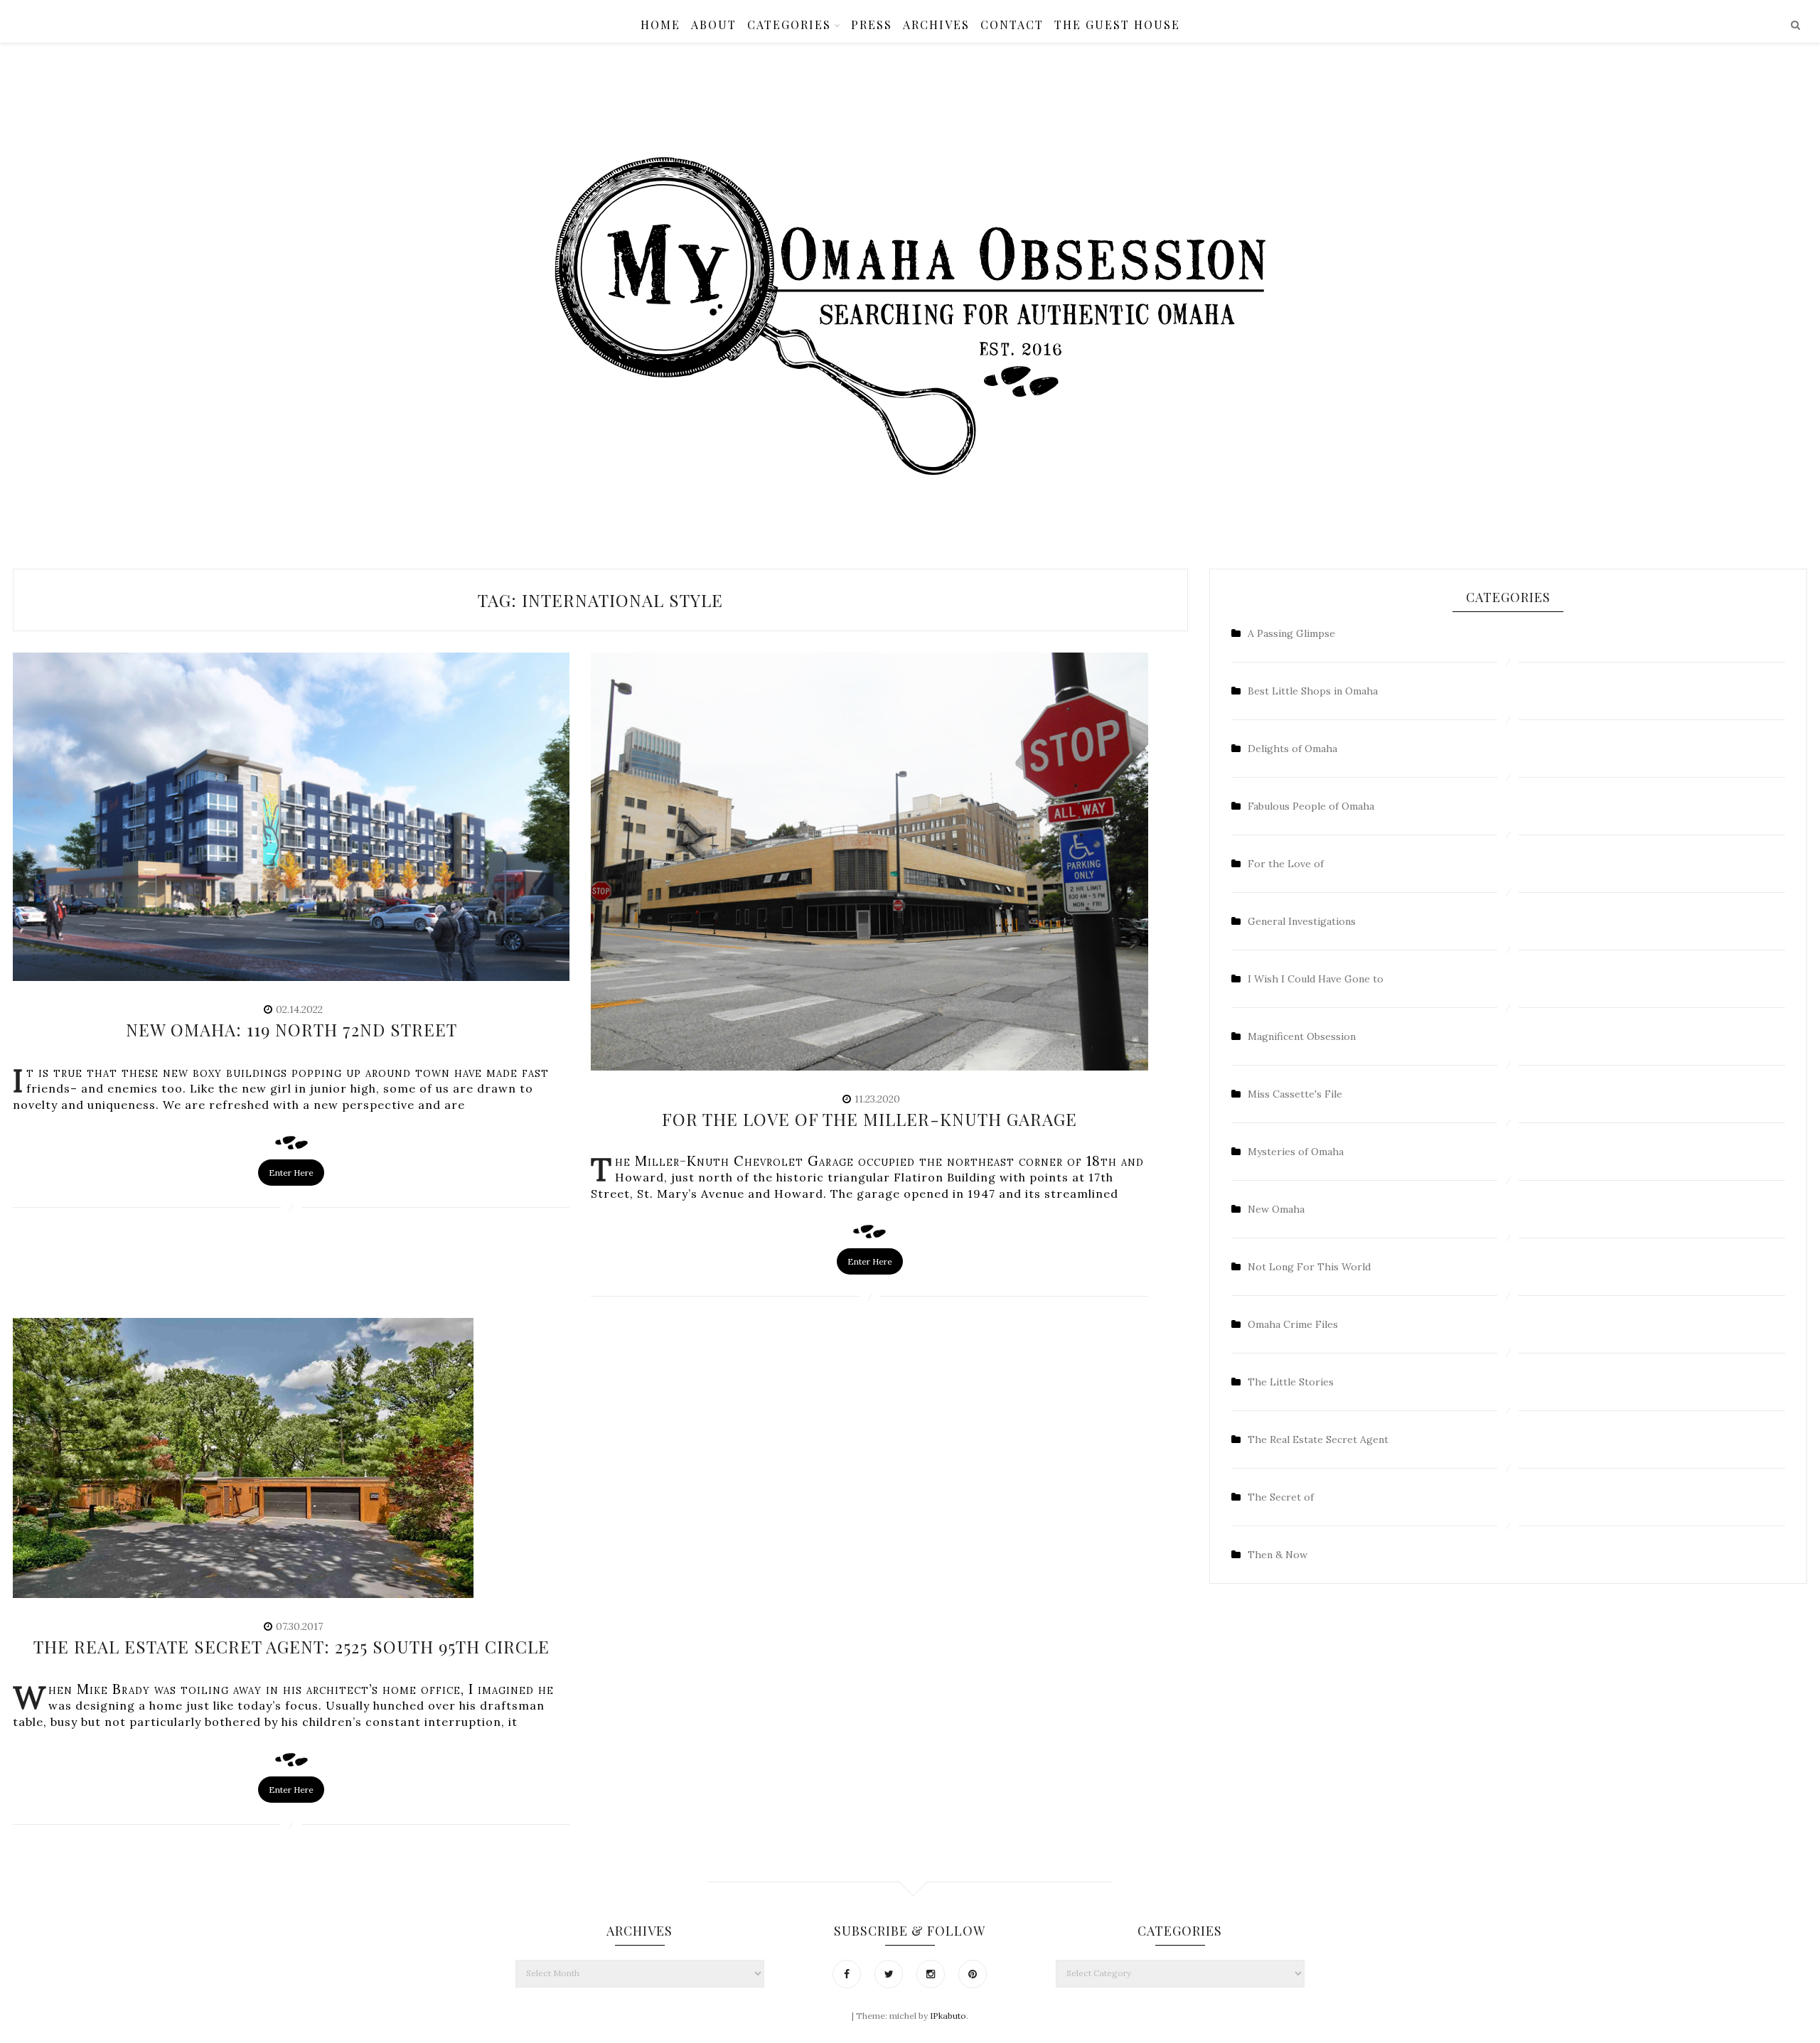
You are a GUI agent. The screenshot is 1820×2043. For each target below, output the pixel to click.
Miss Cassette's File (1295, 1094)
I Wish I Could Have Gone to (1316, 979)
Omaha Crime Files (1293, 1324)
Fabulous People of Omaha (1311, 806)
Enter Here (291, 1173)
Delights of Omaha (1292, 749)
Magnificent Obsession (1302, 1036)
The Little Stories (1291, 1382)
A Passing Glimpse (1291, 633)
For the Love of (1286, 864)
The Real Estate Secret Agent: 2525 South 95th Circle (291, 1646)
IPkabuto (948, 2016)
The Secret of (1281, 1497)
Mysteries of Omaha (1296, 1152)
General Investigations (1302, 921)
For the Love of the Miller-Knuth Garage (869, 1119)
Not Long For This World (1309, 1267)
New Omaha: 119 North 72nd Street (291, 1029)
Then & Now (1278, 1555)
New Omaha (1276, 1209)
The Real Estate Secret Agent (1318, 1439)
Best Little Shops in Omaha (1313, 691)
